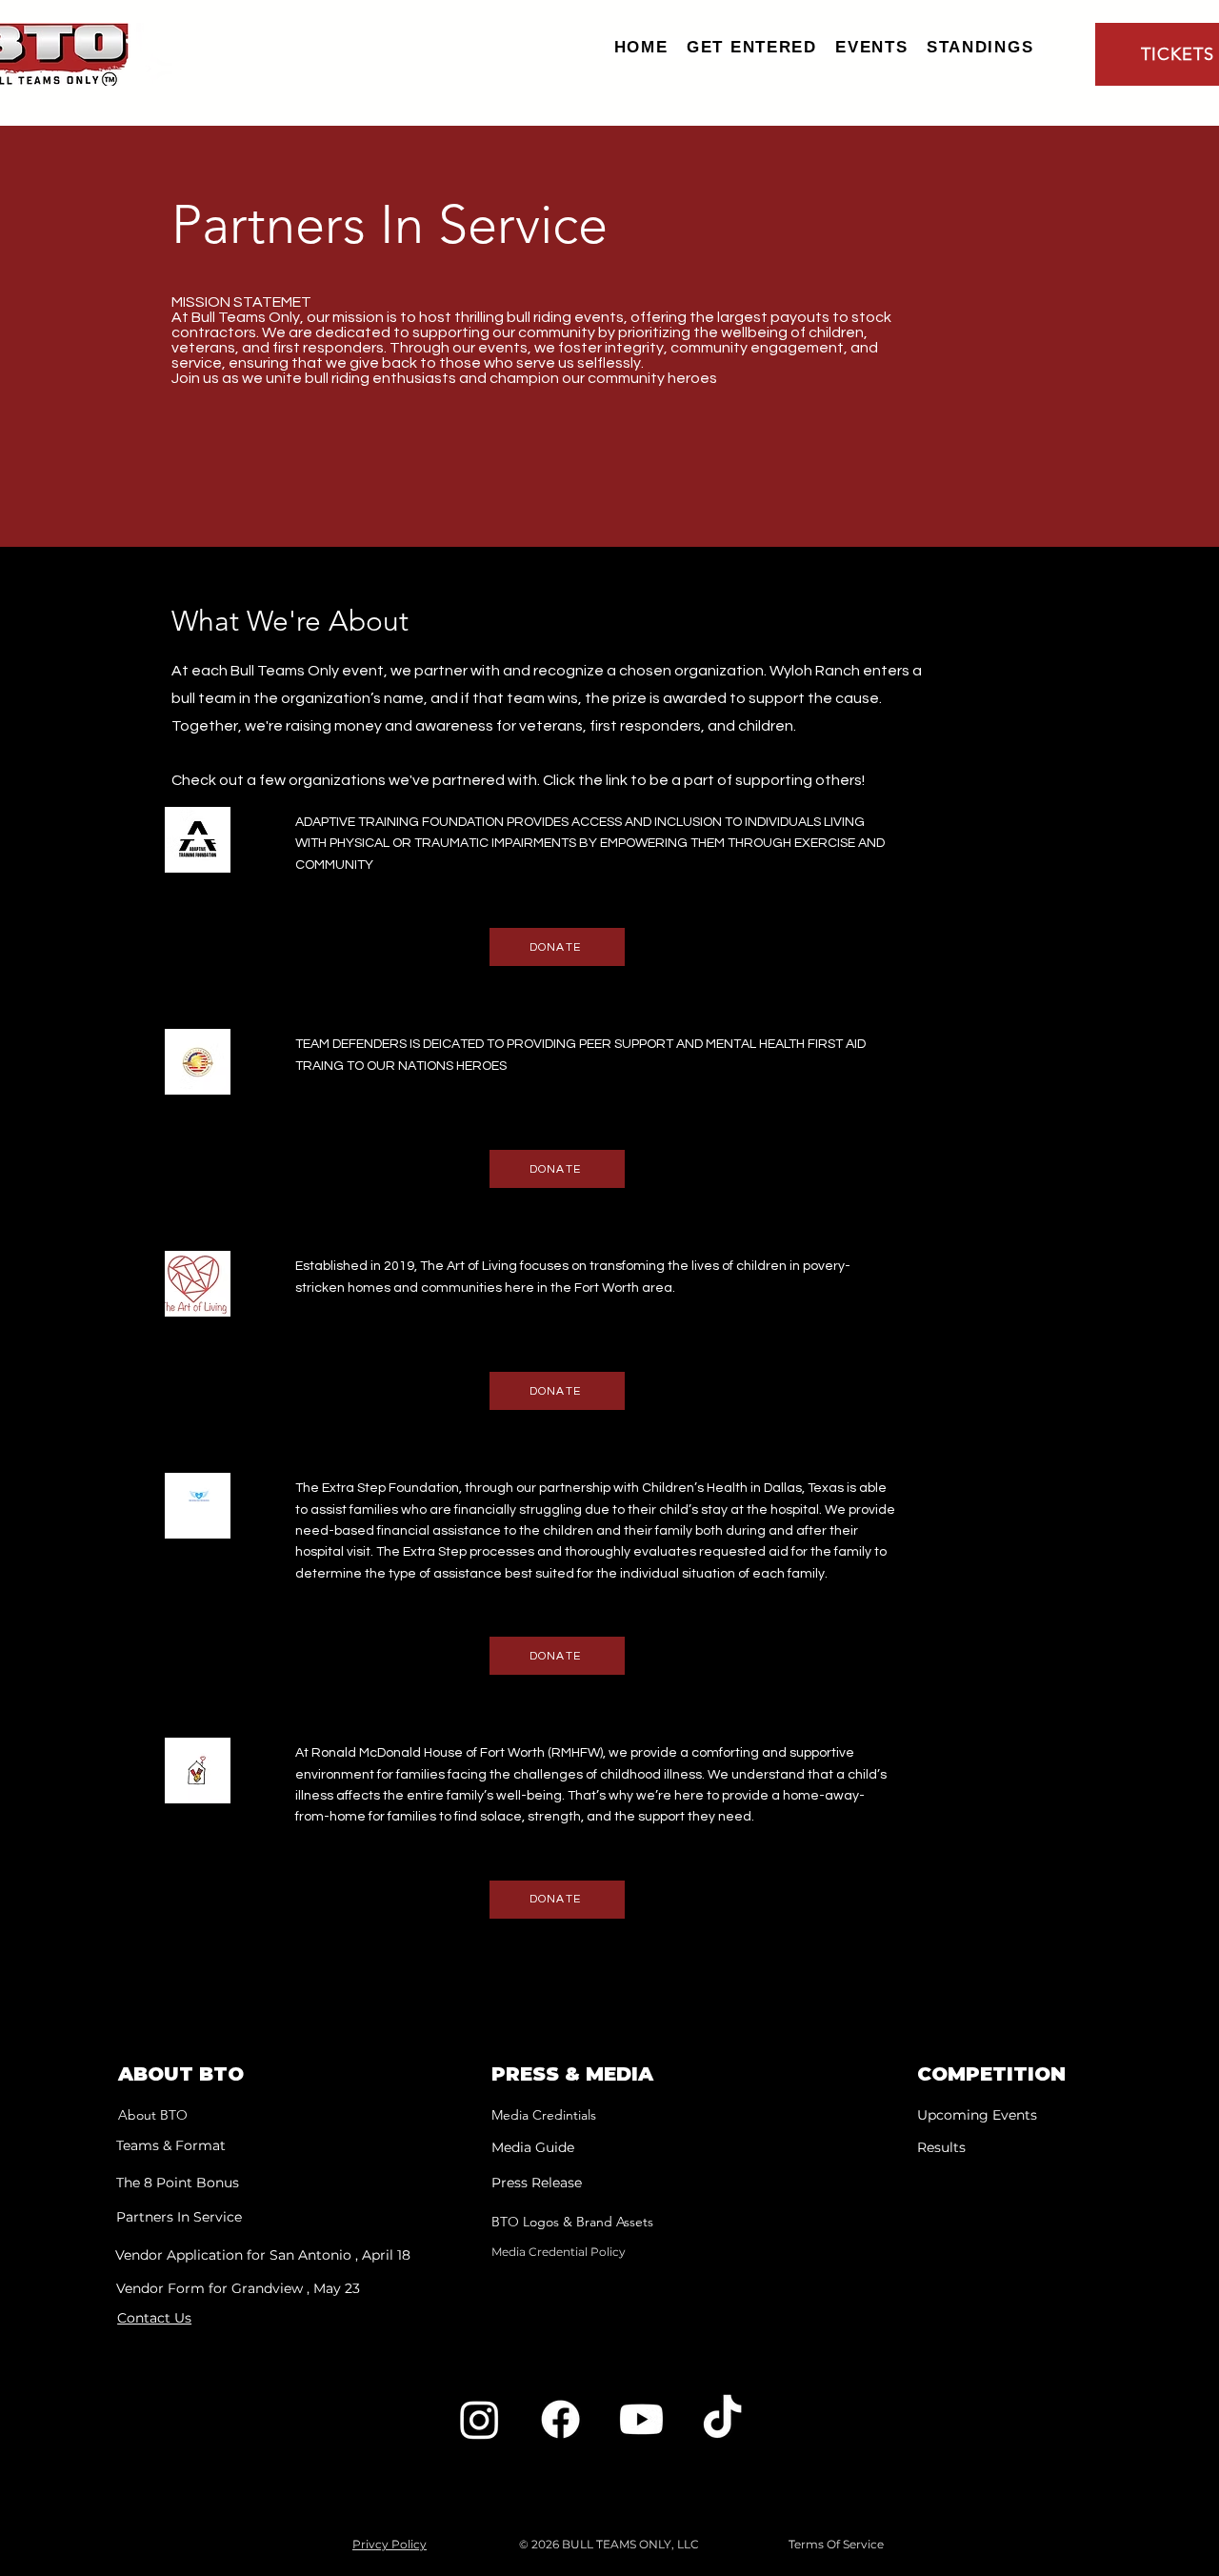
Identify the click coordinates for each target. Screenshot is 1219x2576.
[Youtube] (641, 2419)
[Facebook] (560, 2419)
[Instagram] (480, 2419)
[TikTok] (722, 2419)
